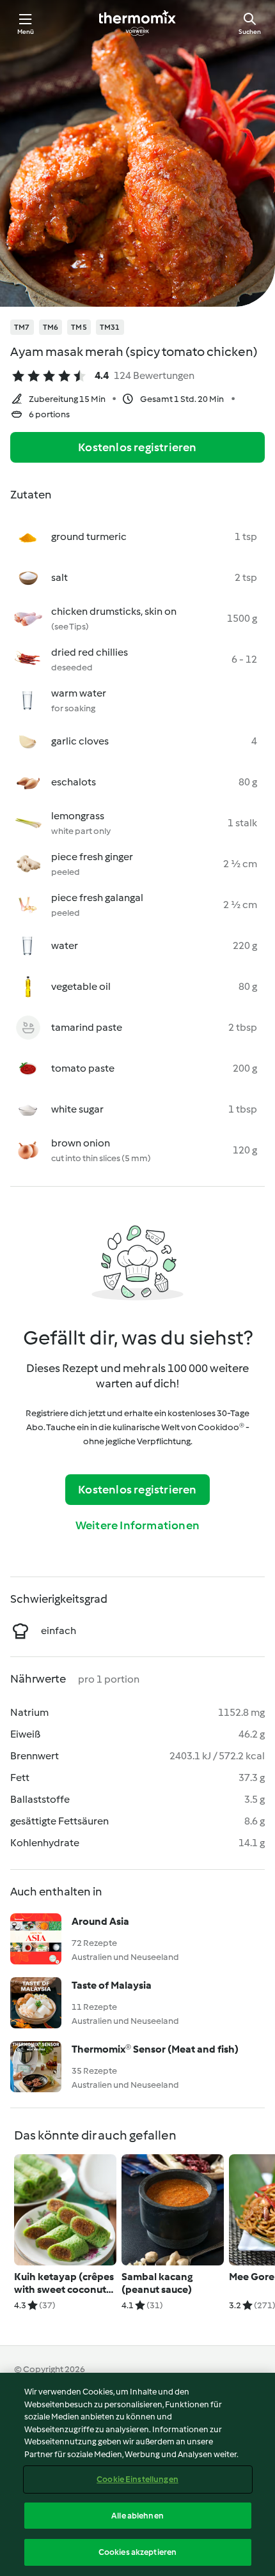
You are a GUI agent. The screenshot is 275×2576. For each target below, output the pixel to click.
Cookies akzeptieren (137, 2552)
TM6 (51, 327)
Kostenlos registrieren (137, 447)
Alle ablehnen (137, 2516)
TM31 (110, 327)
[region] (137, 2474)
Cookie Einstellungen (137, 2479)
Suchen (250, 32)
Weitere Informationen (137, 1525)
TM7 (22, 327)
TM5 (79, 327)
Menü (26, 32)
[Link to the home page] (137, 23)
